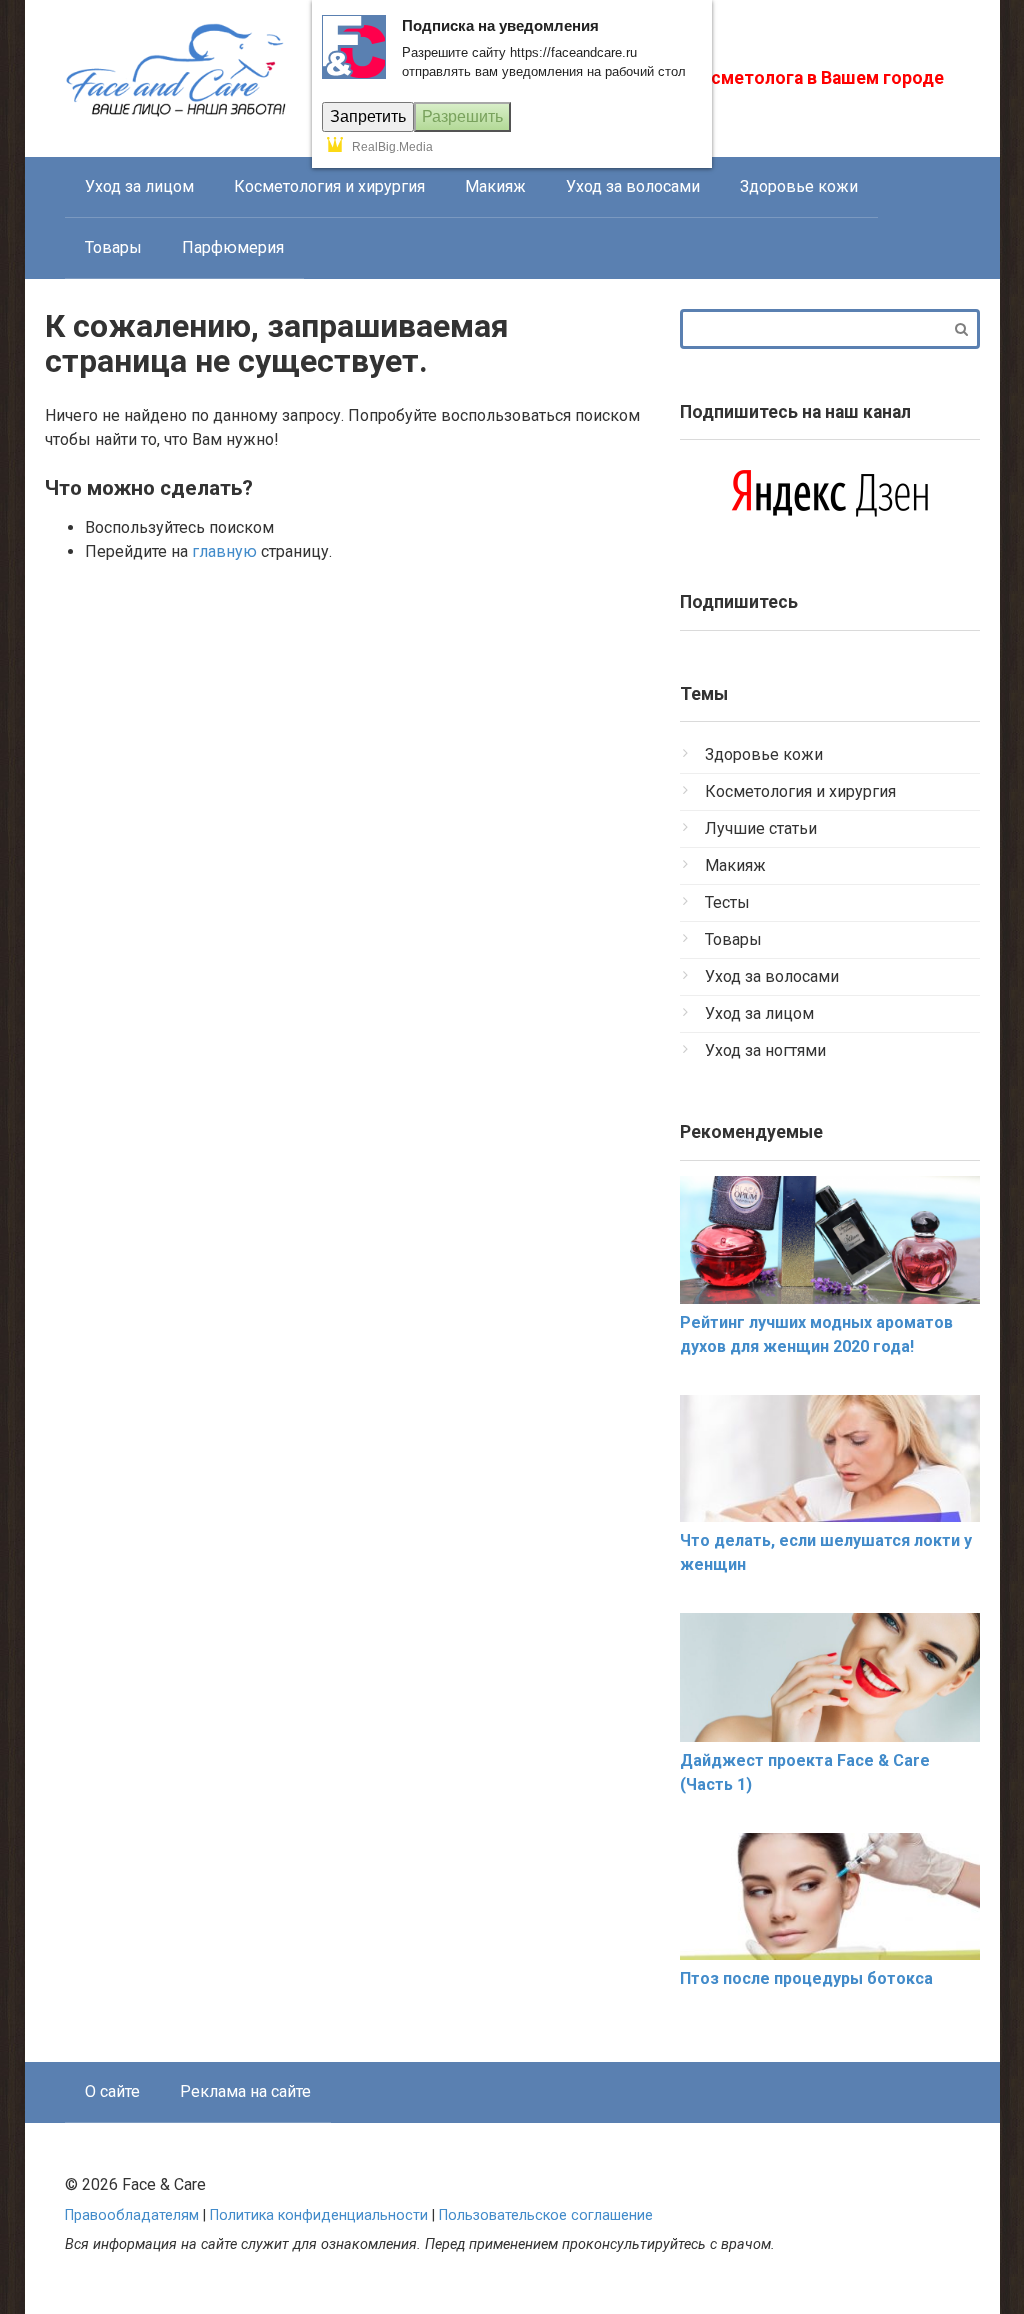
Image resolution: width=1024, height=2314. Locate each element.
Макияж (495, 186)
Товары (113, 247)
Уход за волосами (633, 186)
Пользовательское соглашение (546, 2215)
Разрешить (462, 116)
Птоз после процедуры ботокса (806, 1978)
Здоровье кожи (799, 186)
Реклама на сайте (245, 2091)
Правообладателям (132, 2215)
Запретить (368, 116)
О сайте (112, 2091)
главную (224, 551)
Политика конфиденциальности (319, 2215)
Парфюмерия (233, 247)
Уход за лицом (139, 186)
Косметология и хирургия (329, 186)
